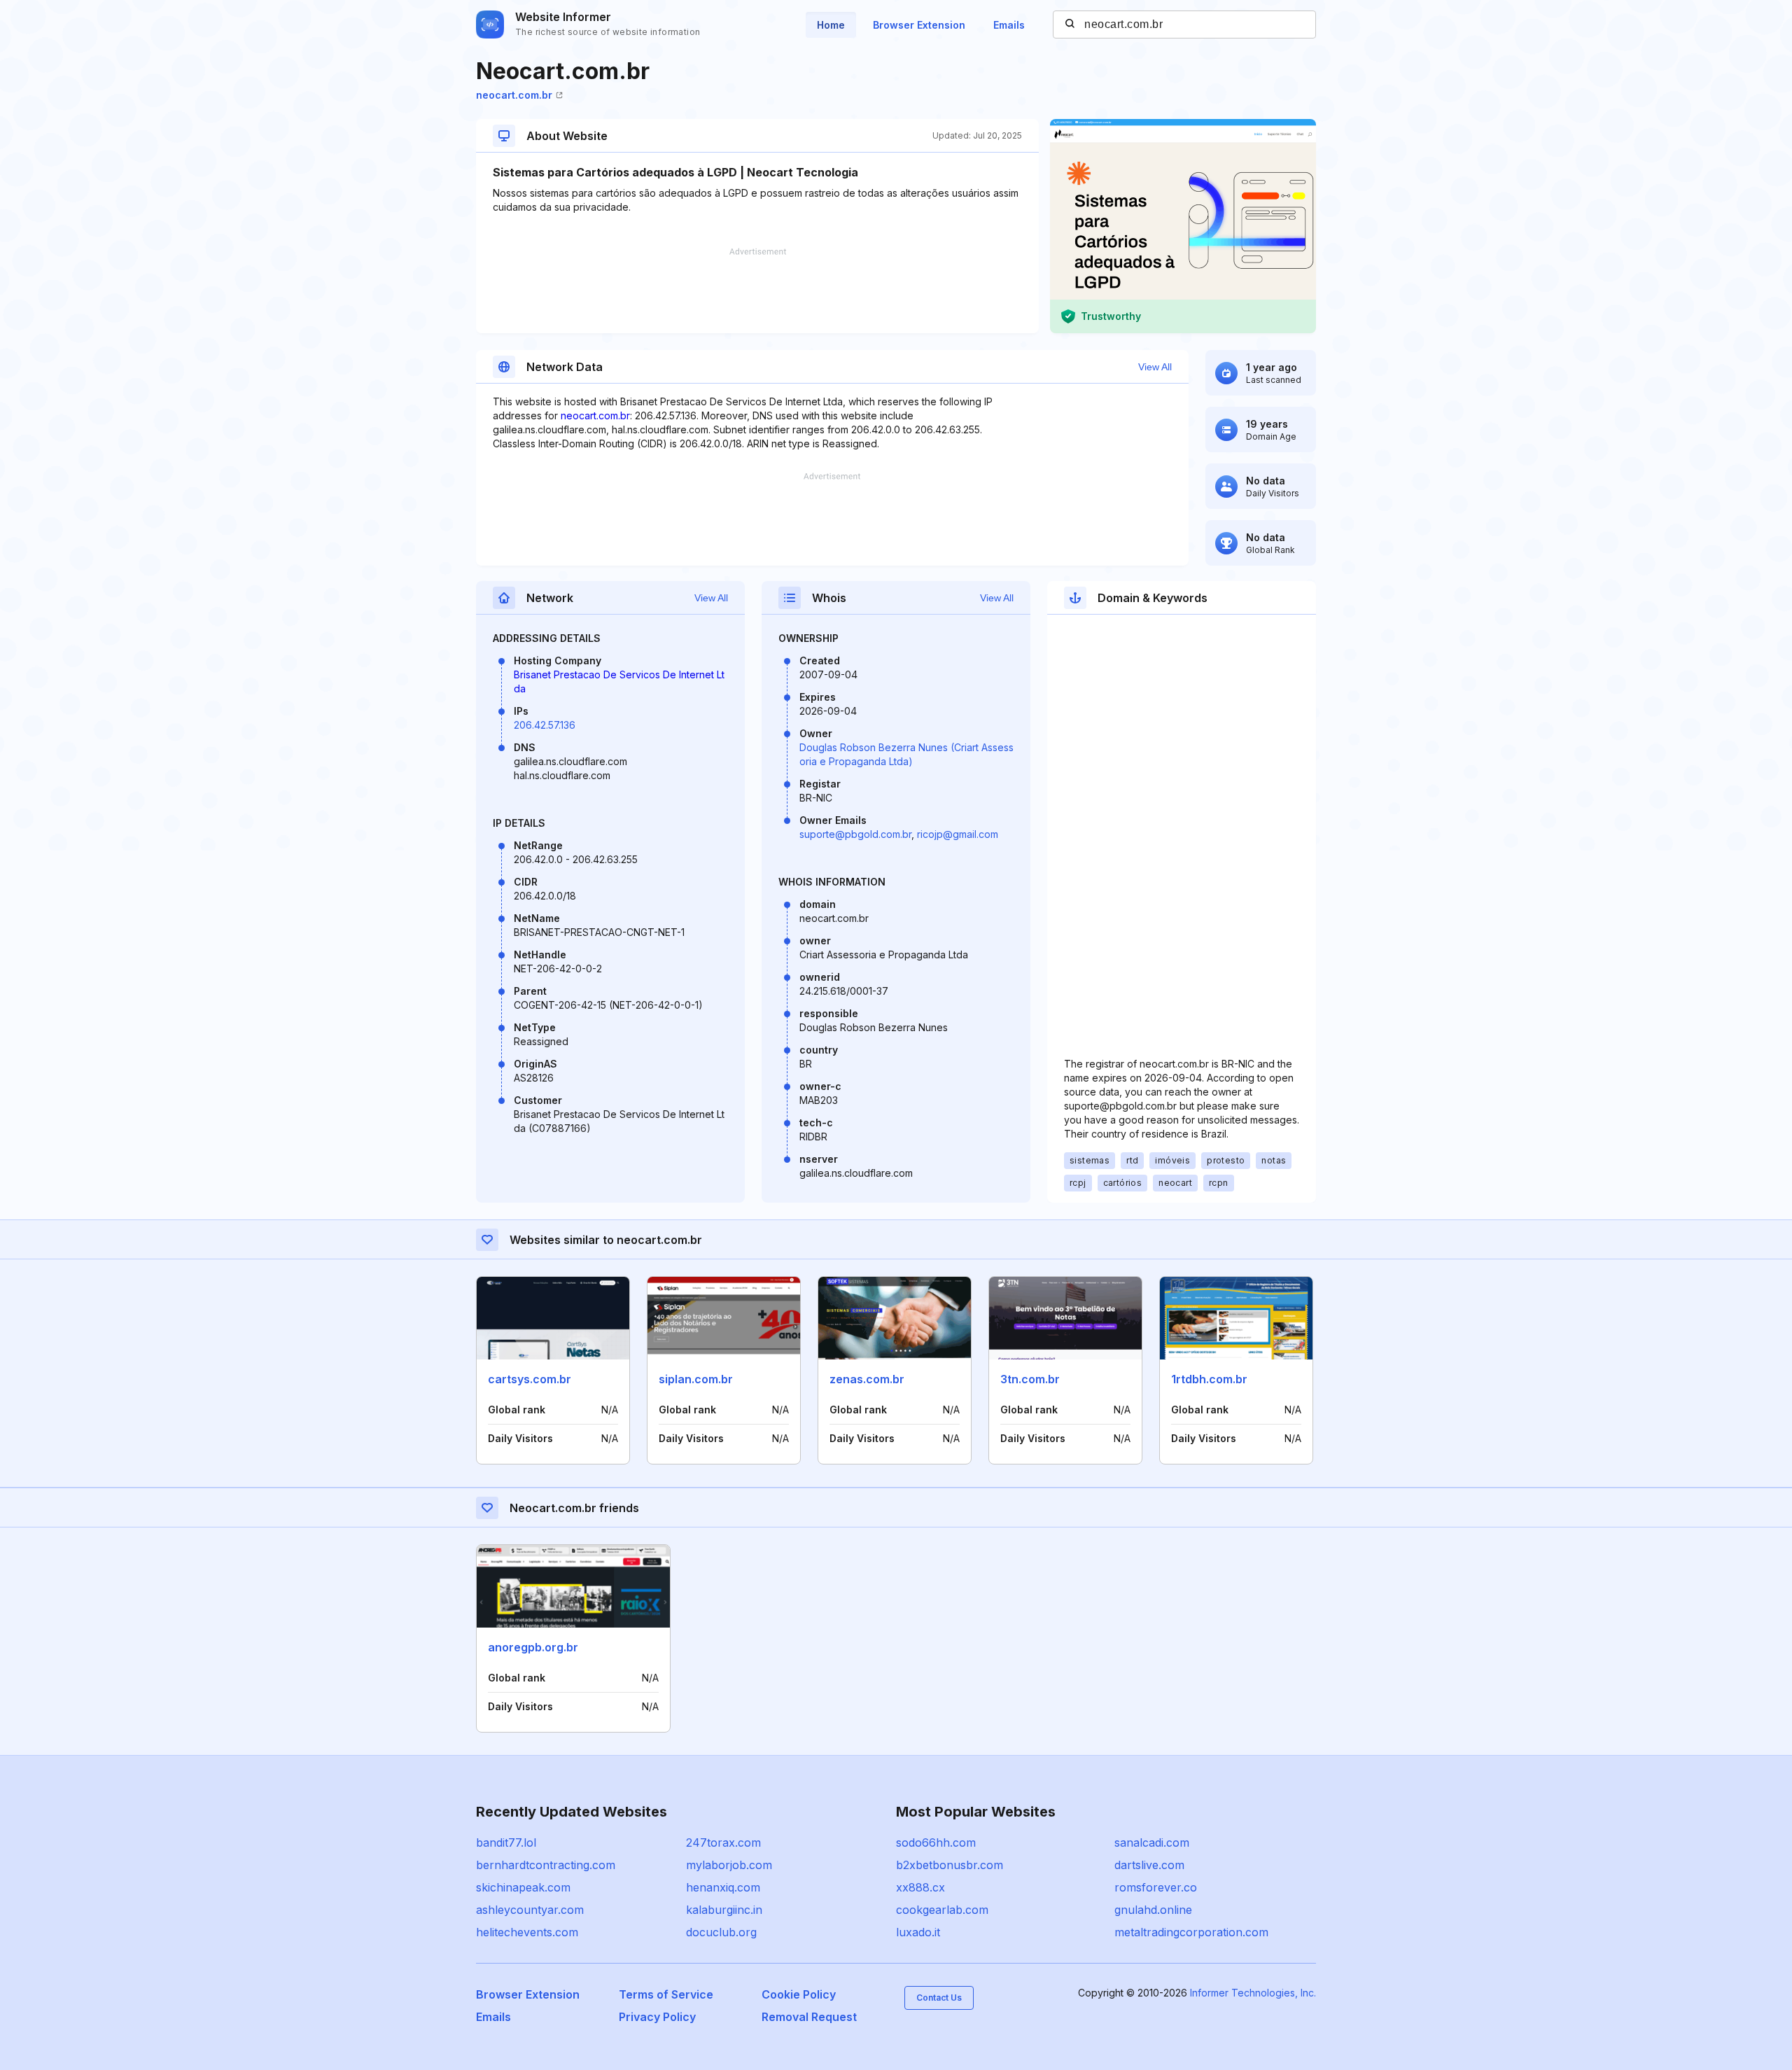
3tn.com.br (1030, 1379)
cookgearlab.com (942, 1910)
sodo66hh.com (936, 1842)
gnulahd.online (1153, 1910)
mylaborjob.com (729, 1865)
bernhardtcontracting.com (546, 1865)
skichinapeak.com (523, 1887)
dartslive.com (1149, 1865)
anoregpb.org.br (533, 1647)
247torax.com (723, 1842)
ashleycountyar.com (530, 1910)
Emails (1009, 25)
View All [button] (1155, 367)
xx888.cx (920, 1887)
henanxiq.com (723, 1887)
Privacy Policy (657, 2017)
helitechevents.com (527, 1932)
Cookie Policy (799, 1994)
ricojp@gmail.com (958, 834)
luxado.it (918, 1932)
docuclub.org (721, 1932)
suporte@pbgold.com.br (855, 834)
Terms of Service (666, 1994)
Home (831, 25)
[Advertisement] (757, 291)
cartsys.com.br (530, 1379)
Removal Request (809, 2017)
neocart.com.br (514, 95)
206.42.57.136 (545, 725)
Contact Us (939, 1998)
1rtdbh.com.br (1209, 1379)
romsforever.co (1156, 1887)
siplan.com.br (696, 1379)
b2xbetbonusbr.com (950, 1865)
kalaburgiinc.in (724, 1910)
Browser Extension (919, 25)
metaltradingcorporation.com (1191, 1932)
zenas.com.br (867, 1379)
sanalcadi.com (1152, 1842)
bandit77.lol (506, 1842)
